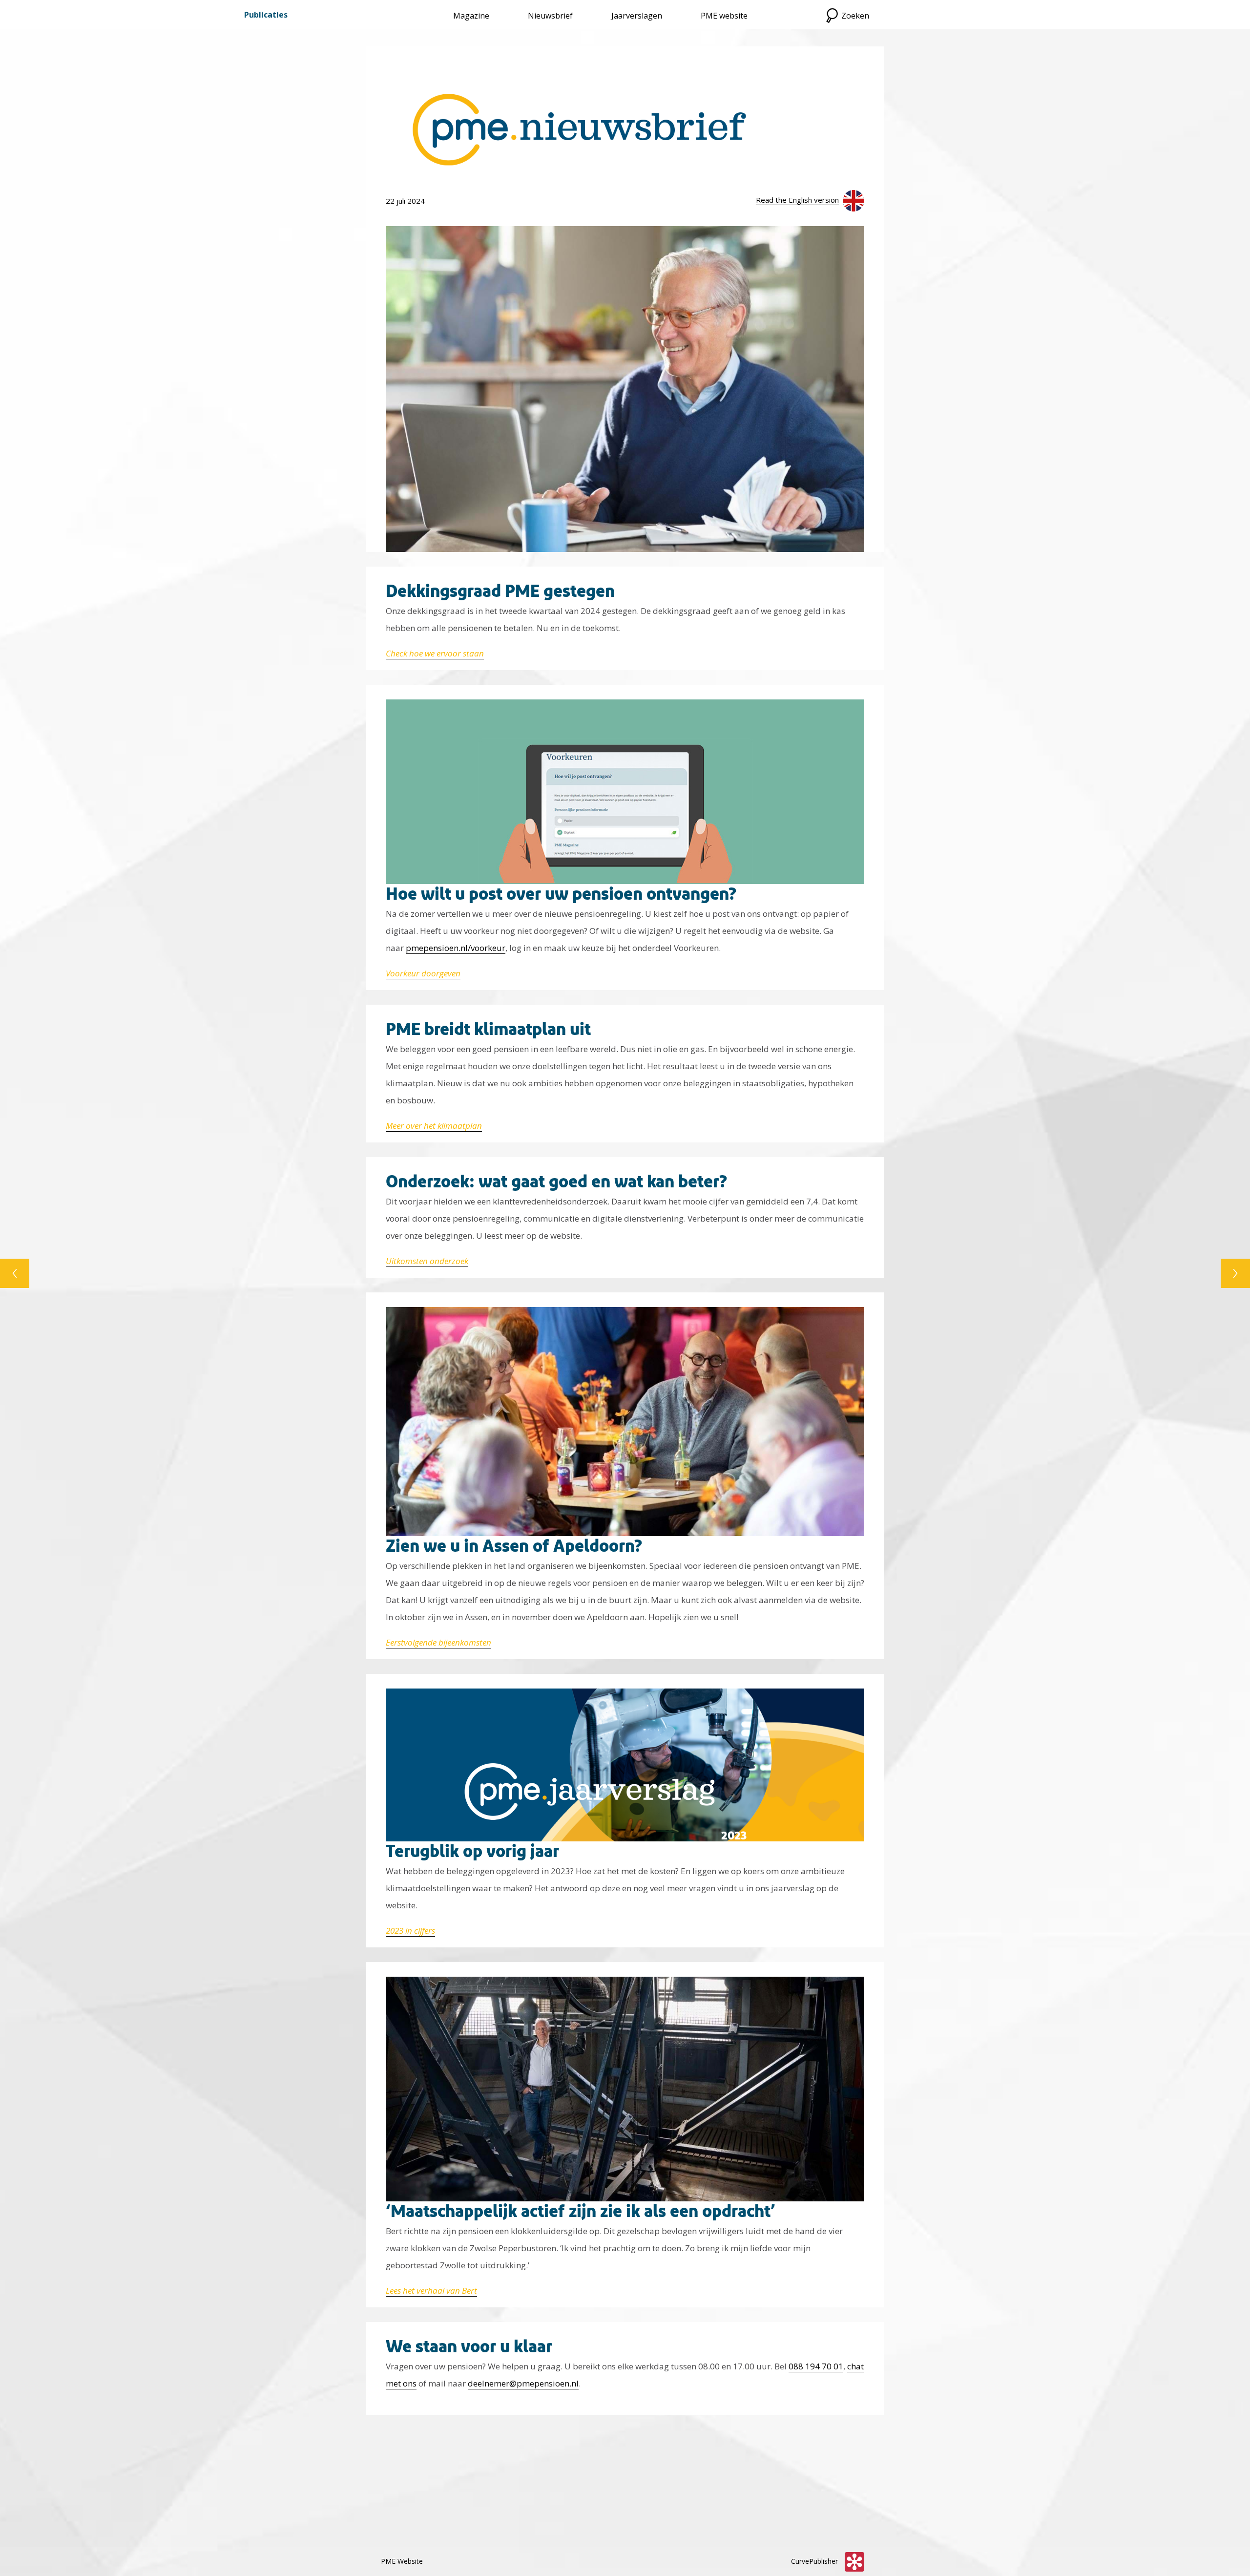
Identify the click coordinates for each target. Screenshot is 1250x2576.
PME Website (402, 2561)
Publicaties (266, 15)
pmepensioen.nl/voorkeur (456, 948)
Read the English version (797, 200)
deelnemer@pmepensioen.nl (523, 2383)
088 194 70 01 (816, 2366)
